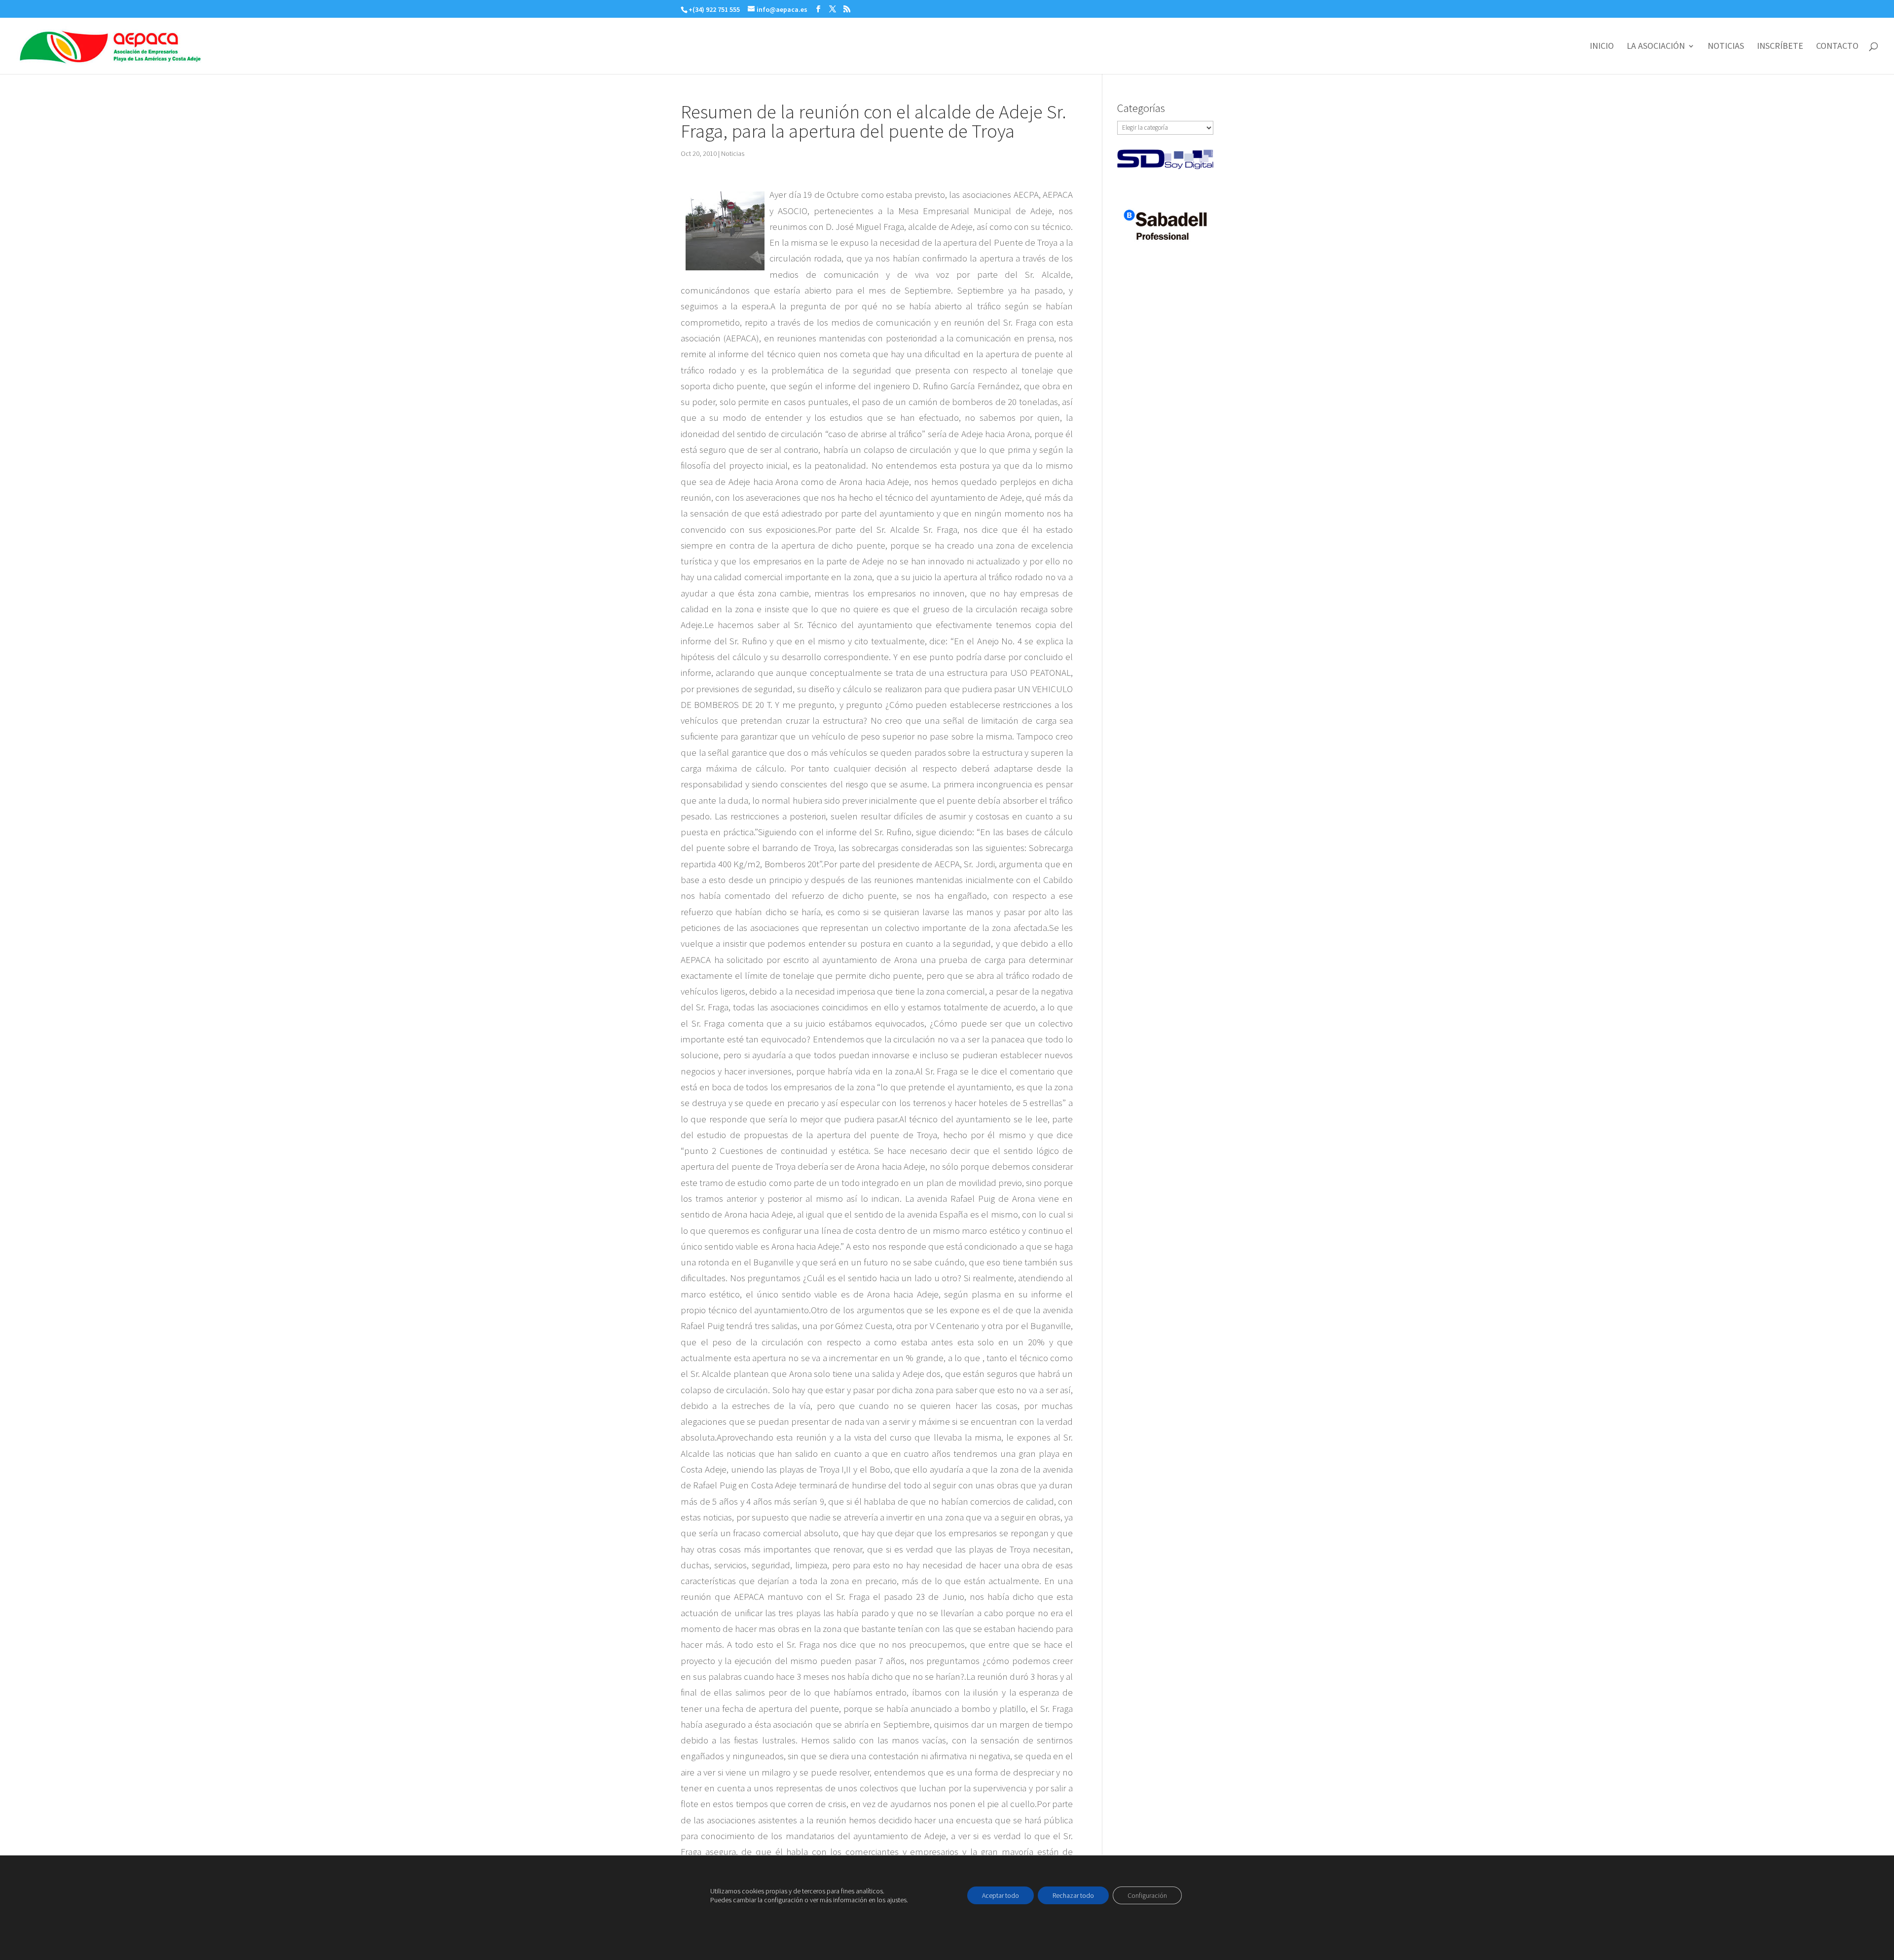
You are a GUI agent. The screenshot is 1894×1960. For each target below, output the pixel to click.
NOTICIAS (1726, 47)
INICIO (1602, 47)
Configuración (1147, 1895)
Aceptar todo (1001, 1895)
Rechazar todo (1073, 1895)
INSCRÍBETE (1780, 47)
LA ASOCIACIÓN (1656, 47)
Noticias (733, 153)
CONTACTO (1837, 47)
